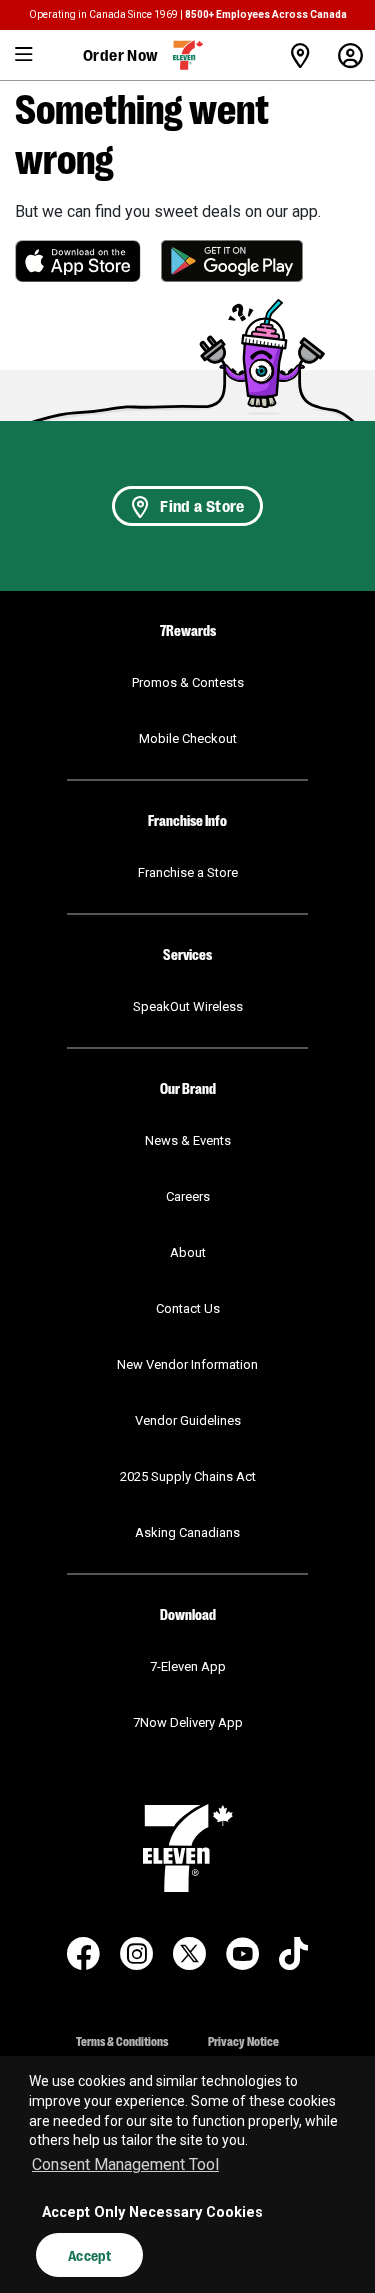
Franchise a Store (188, 872)
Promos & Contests (188, 682)
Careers (188, 1196)
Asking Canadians (187, 1532)
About (188, 1252)
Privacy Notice (243, 2040)
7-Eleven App (188, 1666)
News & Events (188, 1140)
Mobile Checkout (188, 738)
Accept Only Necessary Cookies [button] (152, 2212)
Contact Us (188, 1308)
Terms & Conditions (122, 2040)
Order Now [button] (121, 54)
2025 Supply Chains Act (188, 1476)
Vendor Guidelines (188, 1420)
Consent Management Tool (125, 2164)
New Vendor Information (187, 1364)
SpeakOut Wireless (188, 1006)
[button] (25, 55)
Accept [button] (89, 2255)
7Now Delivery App (188, 1722)
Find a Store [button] (202, 505)
